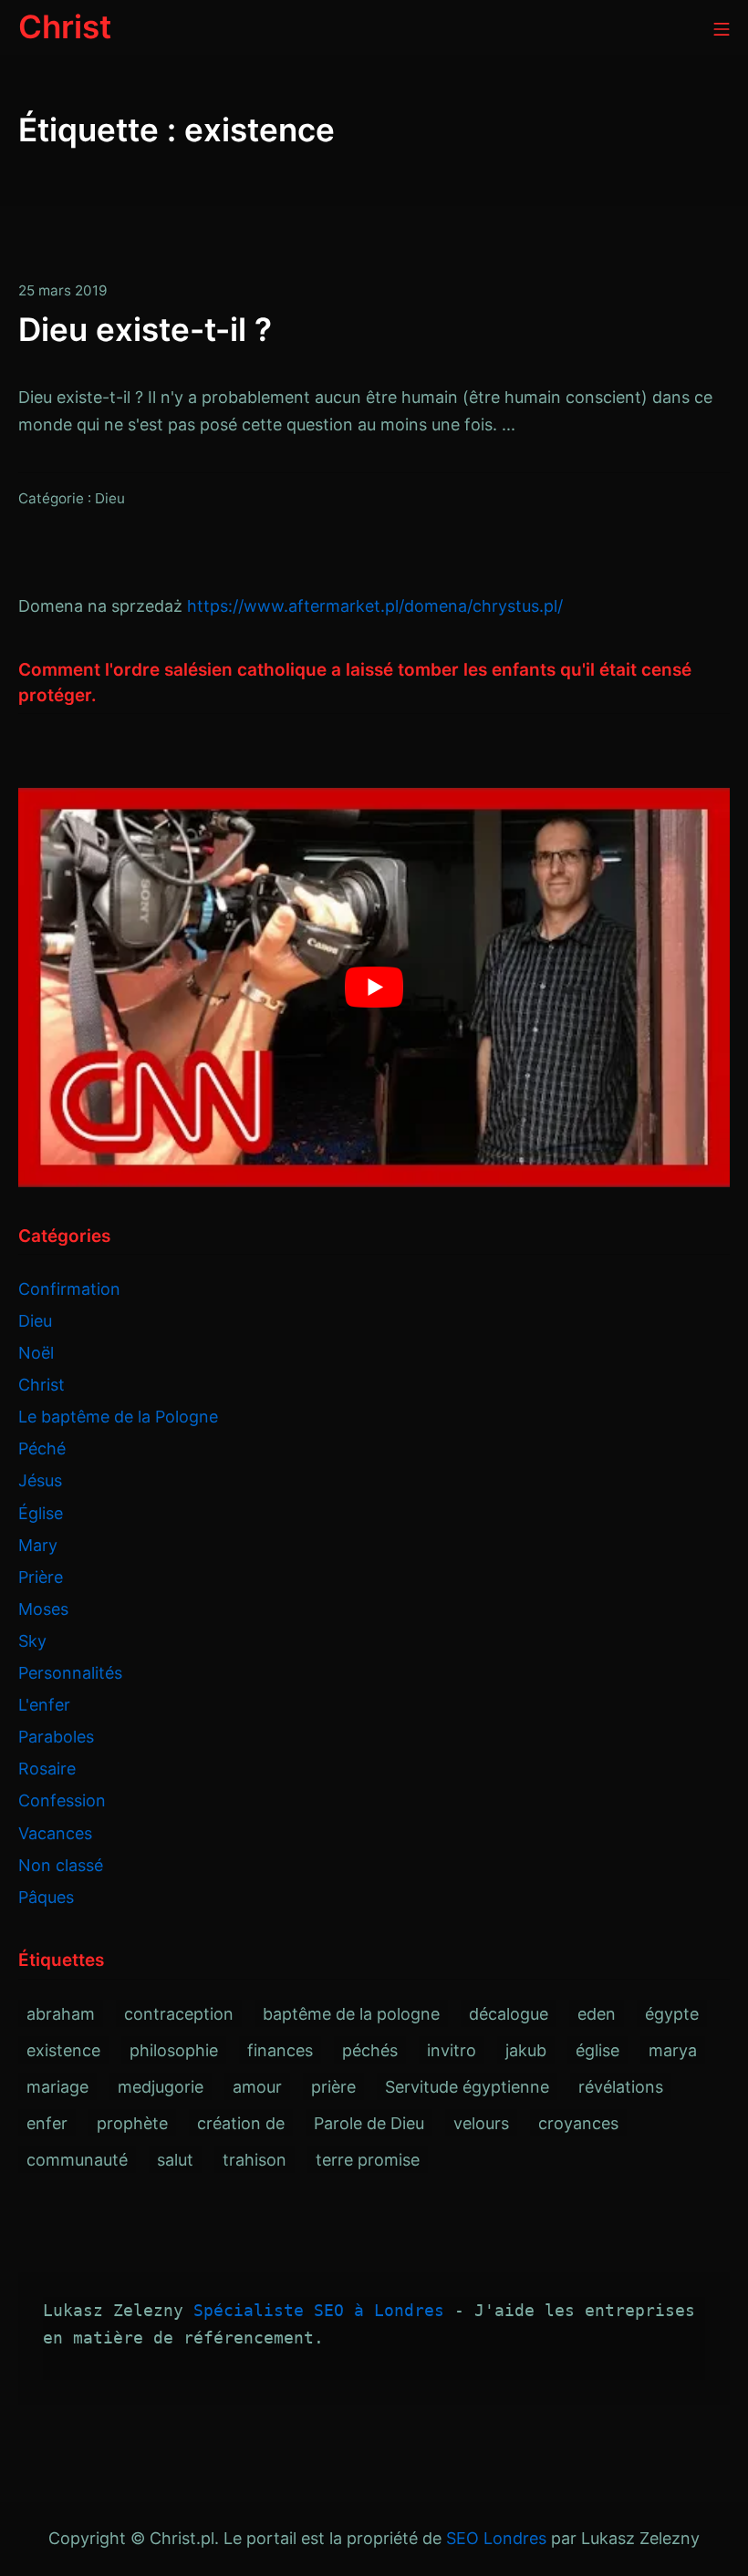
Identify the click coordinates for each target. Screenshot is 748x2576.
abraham (61, 2014)
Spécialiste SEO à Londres (319, 2310)
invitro (452, 2050)
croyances (578, 2123)
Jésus (40, 1480)
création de (241, 2123)
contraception (179, 2014)
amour (257, 2087)
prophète (132, 2123)
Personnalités (70, 1673)
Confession (62, 1800)
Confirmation (69, 1289)
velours (481, 2123)
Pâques (46, 1897)
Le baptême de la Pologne (118, 1417)
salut (175, 2160)
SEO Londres (496, 2538)
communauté (77, 2160)
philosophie (174, 2050)
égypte (672, 2014)
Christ (42, 1385)
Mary (38, 1545)
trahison (255, 2160)
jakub (526, 2050)
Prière (41, 1577)
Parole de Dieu (369, 2123)
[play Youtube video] (374, 988)
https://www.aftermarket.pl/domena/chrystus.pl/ (375, 606)
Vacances (55, 1833)
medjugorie (161, 2087)
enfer (47, 2123)
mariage (57, 2087)
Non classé (61, 1865)
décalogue (509, 2014)
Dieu (110, 498)
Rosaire (47, 1769)
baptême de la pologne (351, 2014)
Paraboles (56, 1737)
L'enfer (44, 1705)
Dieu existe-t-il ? (145, 329)
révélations (621, 2087)
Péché (42, 1448)
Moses (43, 1609)
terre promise (368, 2160)
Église (41, 1513)
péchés (370, 2050)
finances (280, 2050)
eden (597, 2014)
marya (673, 2050)
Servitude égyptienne (467, 2087)
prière (333, 2087)
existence (63, 2050)
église (597, 2050)
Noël (36, 1353)
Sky (32, 1641)
